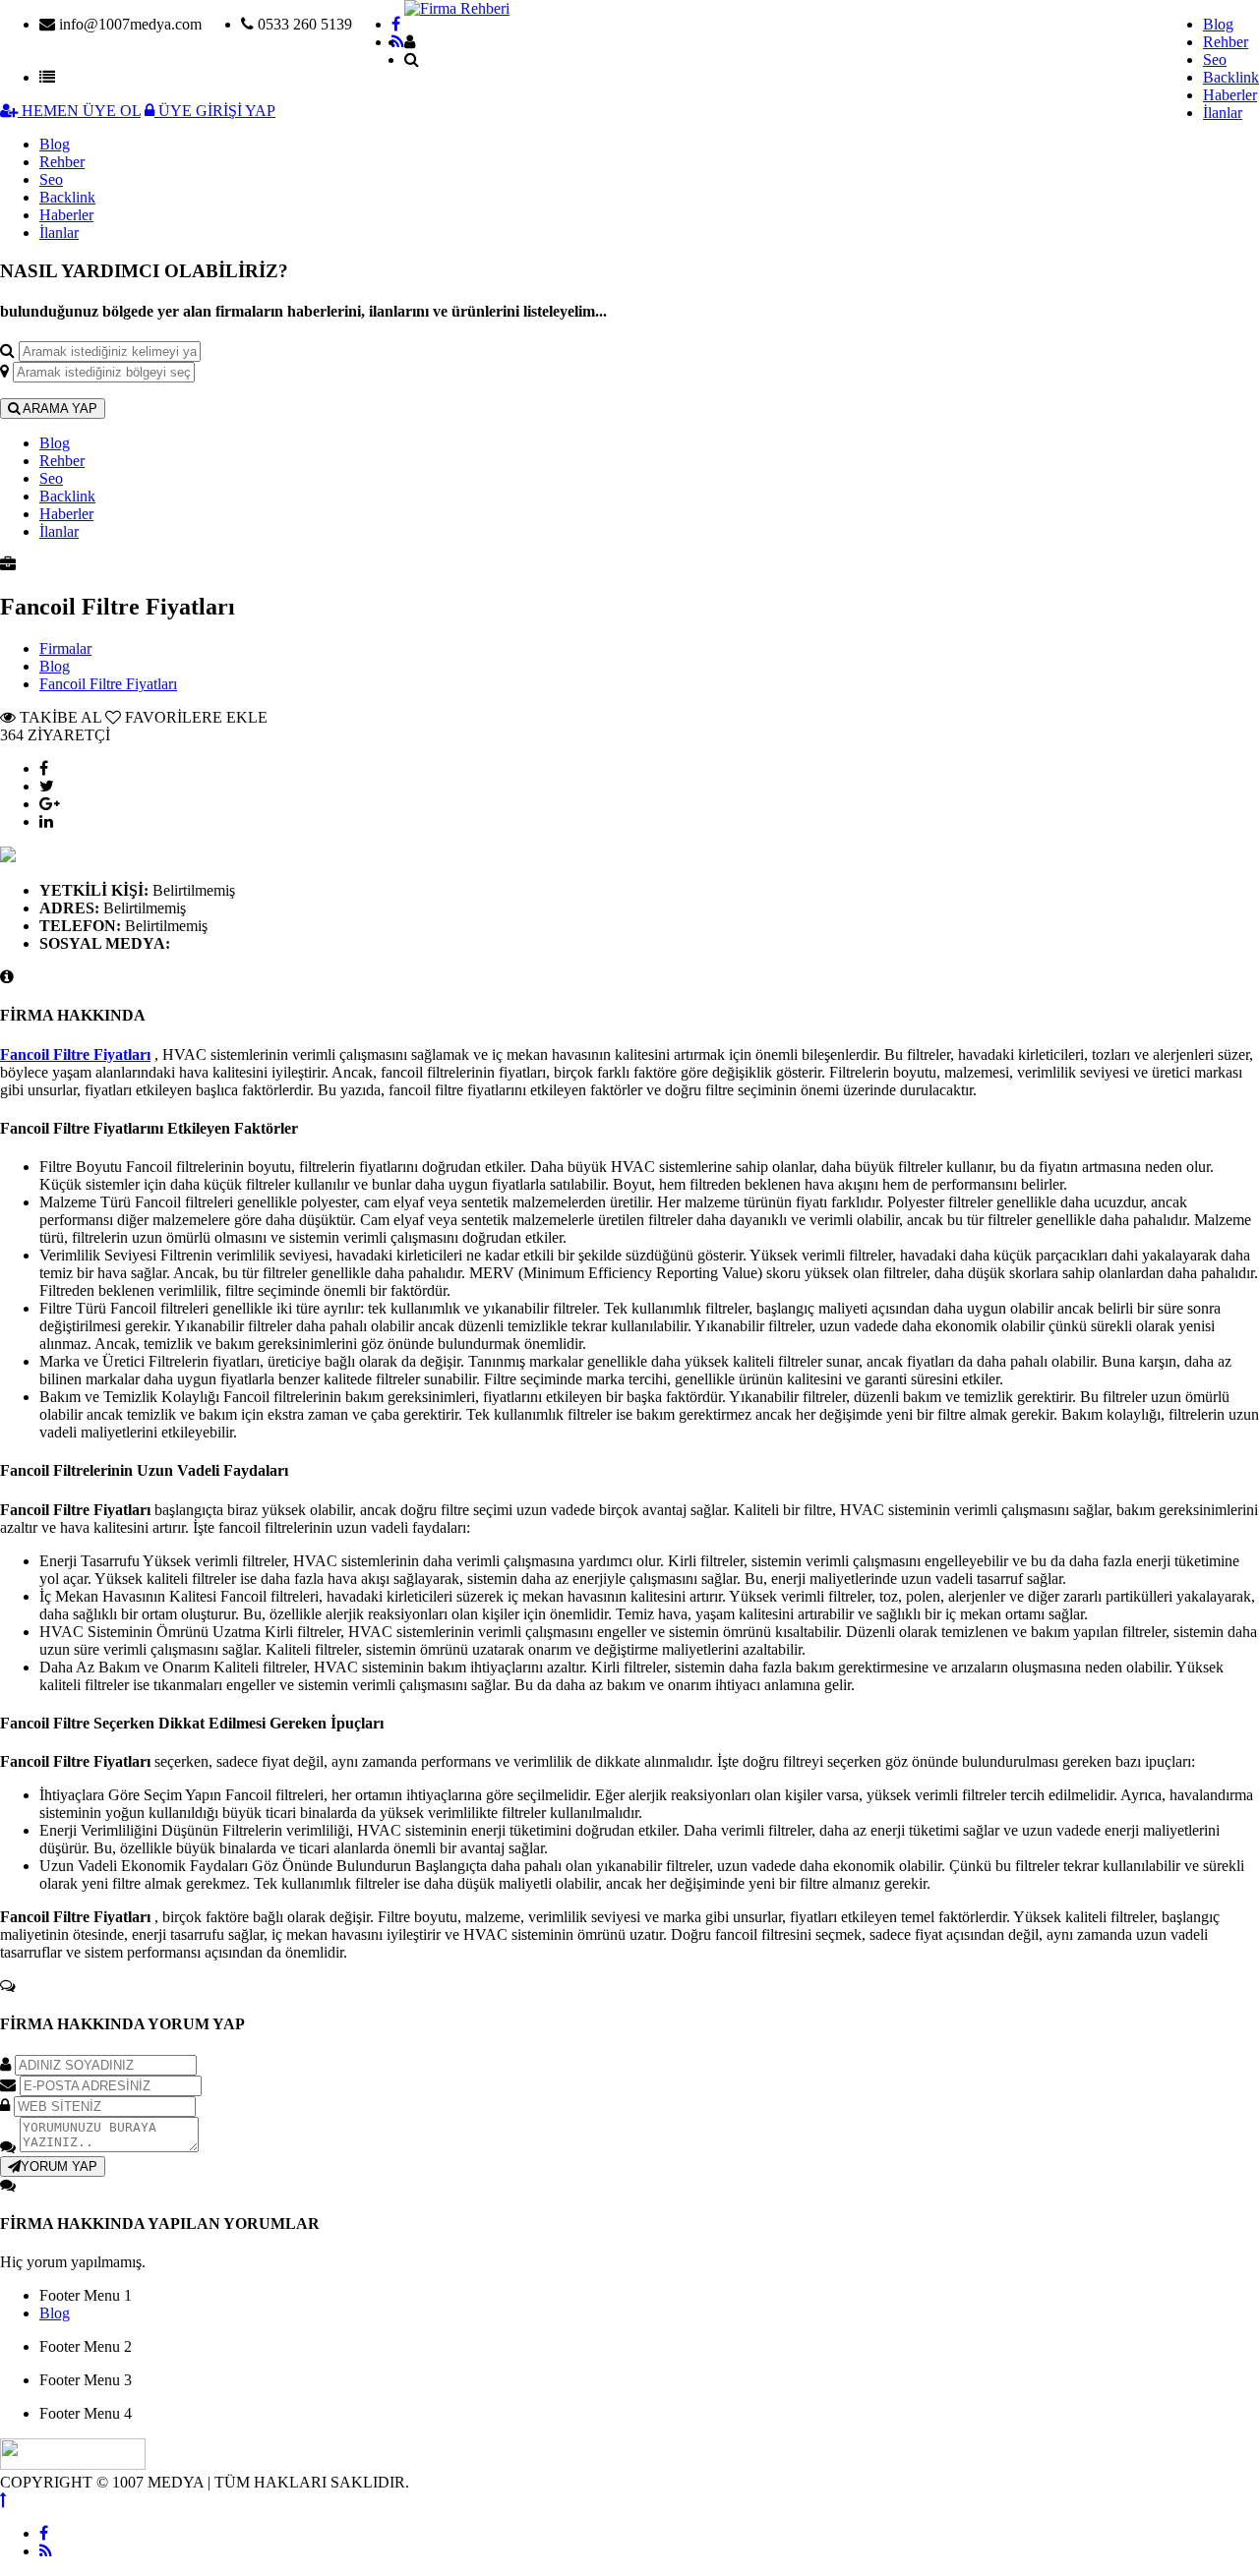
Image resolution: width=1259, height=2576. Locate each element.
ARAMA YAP (59, 409)
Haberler (1230, 95)
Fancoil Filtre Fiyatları (108, 684)
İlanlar (1223, 113)
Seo (1215, 59)
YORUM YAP (59, 2166)
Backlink (1231, 77)
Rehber (1226, 42)
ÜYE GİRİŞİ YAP (215, 111)
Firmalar (65, 648)
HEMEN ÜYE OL (79, 111)
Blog (1218, 24)
